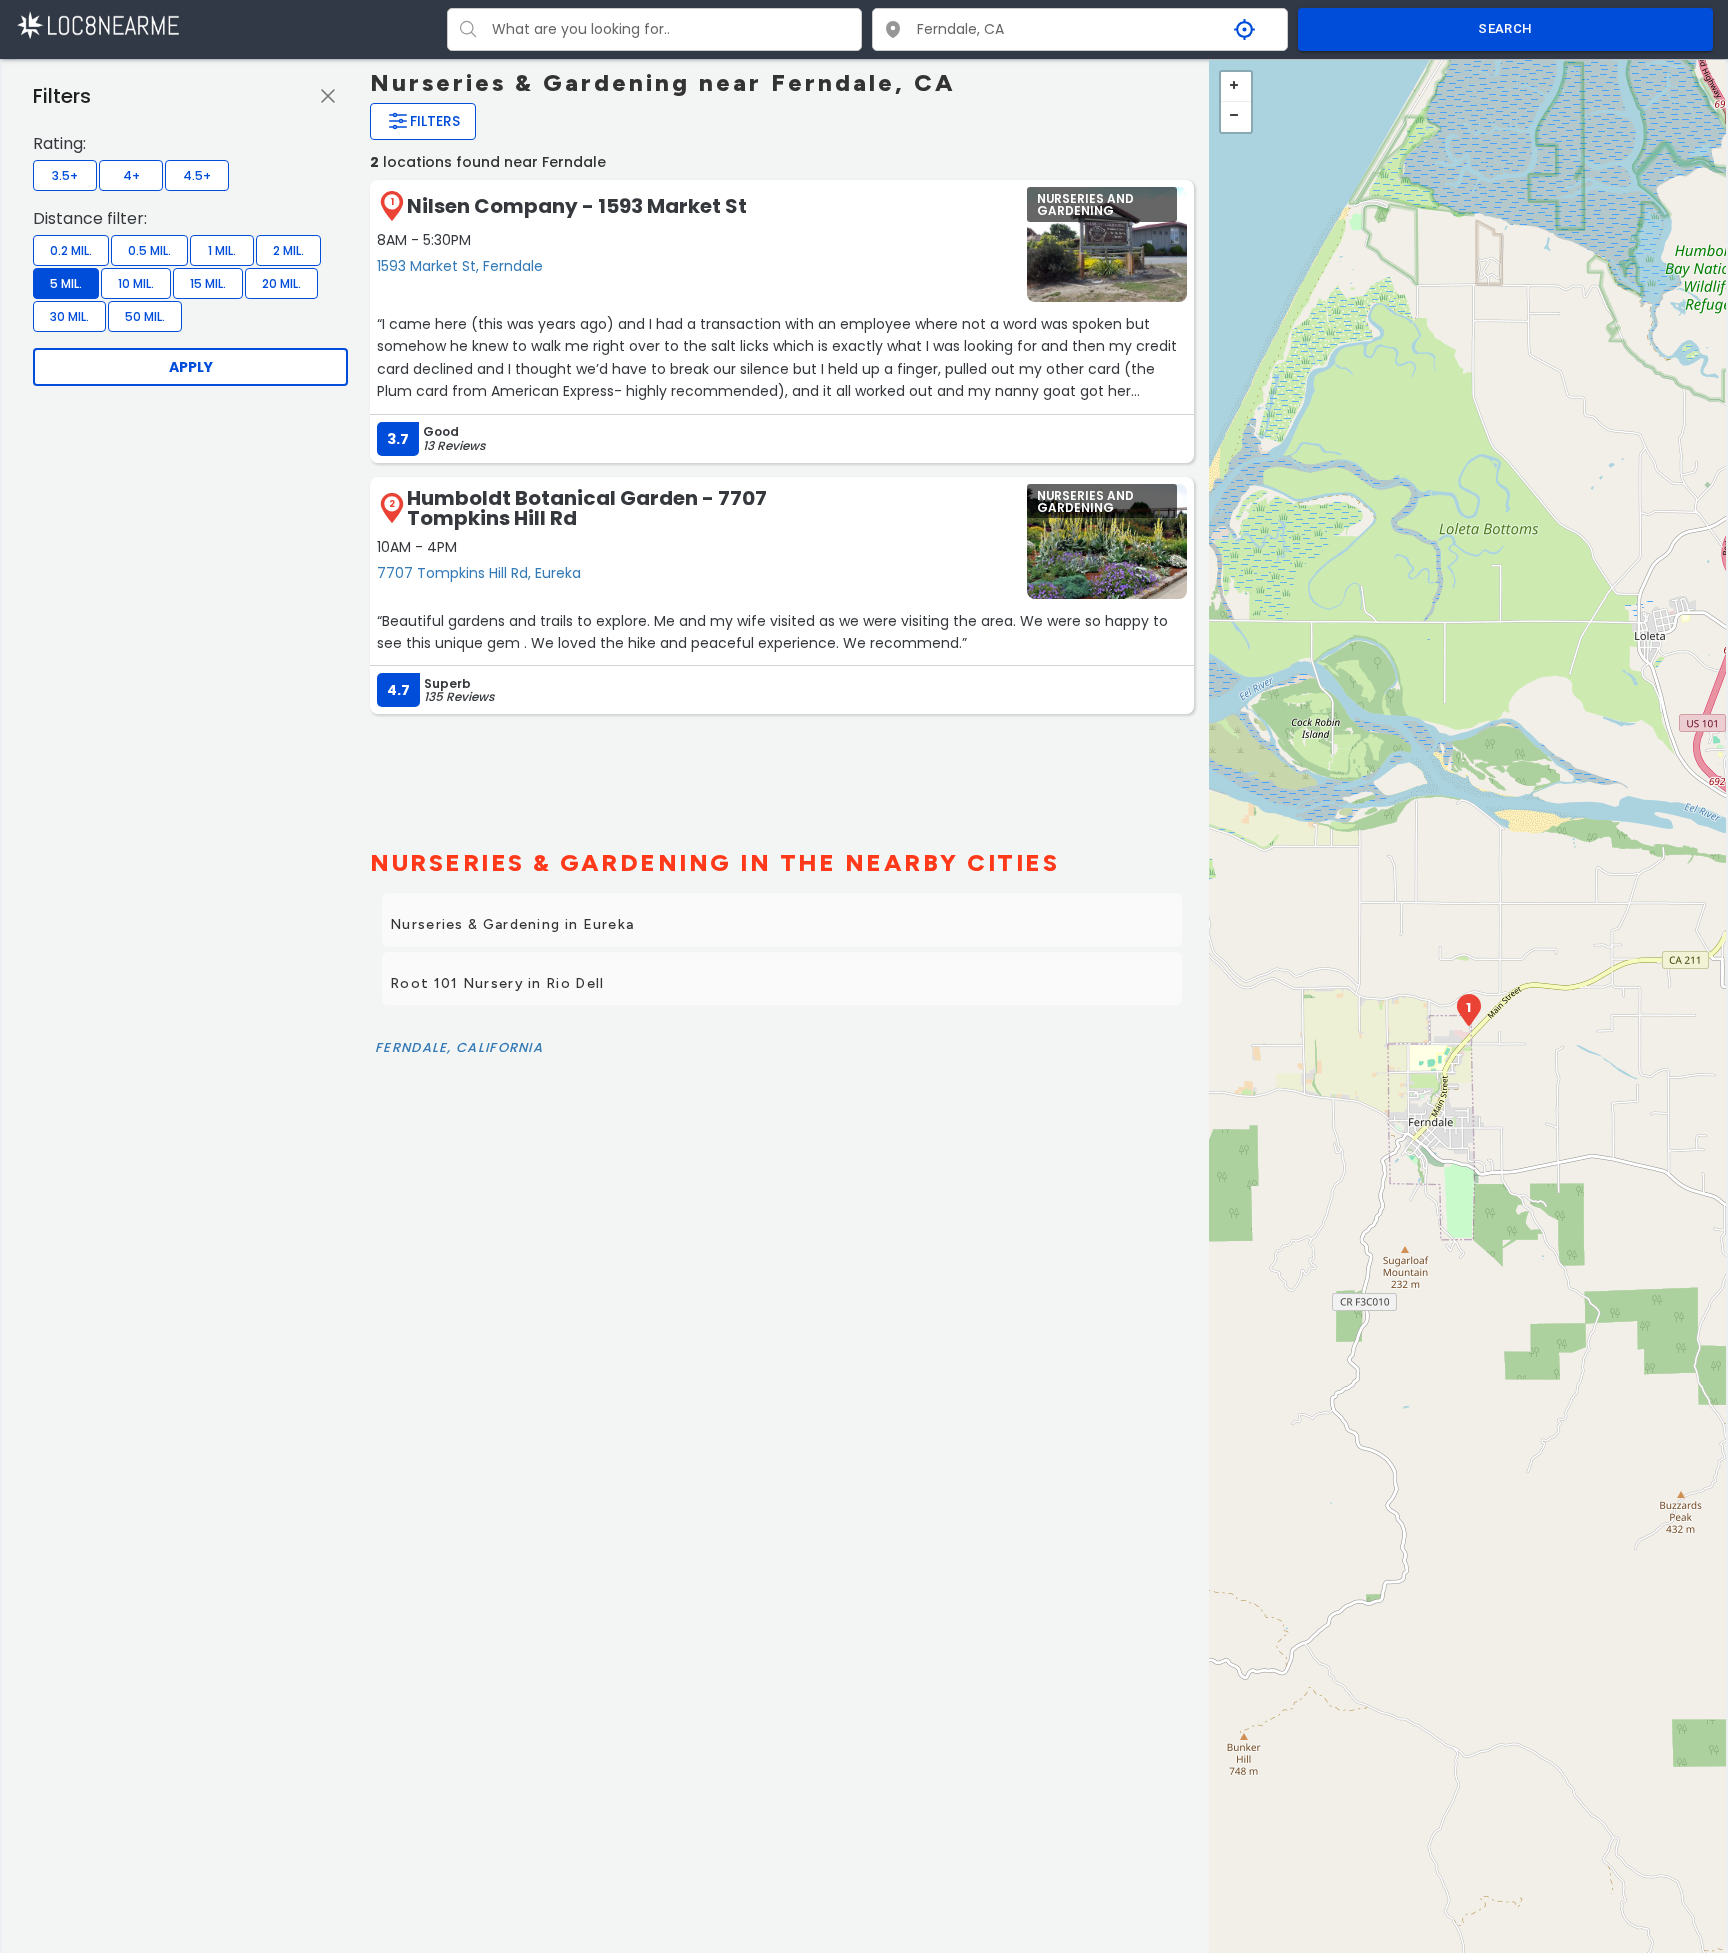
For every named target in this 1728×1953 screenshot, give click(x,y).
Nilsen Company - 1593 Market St (577, 206)
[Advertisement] (782, 773)
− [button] (1236, 117)
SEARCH (1505, 28)
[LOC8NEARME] (97, 24)
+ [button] (1236, 87)
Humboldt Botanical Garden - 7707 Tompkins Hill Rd (587, 508)
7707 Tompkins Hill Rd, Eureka (479, 573)
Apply (191, 367)
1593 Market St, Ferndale (460, 266)
